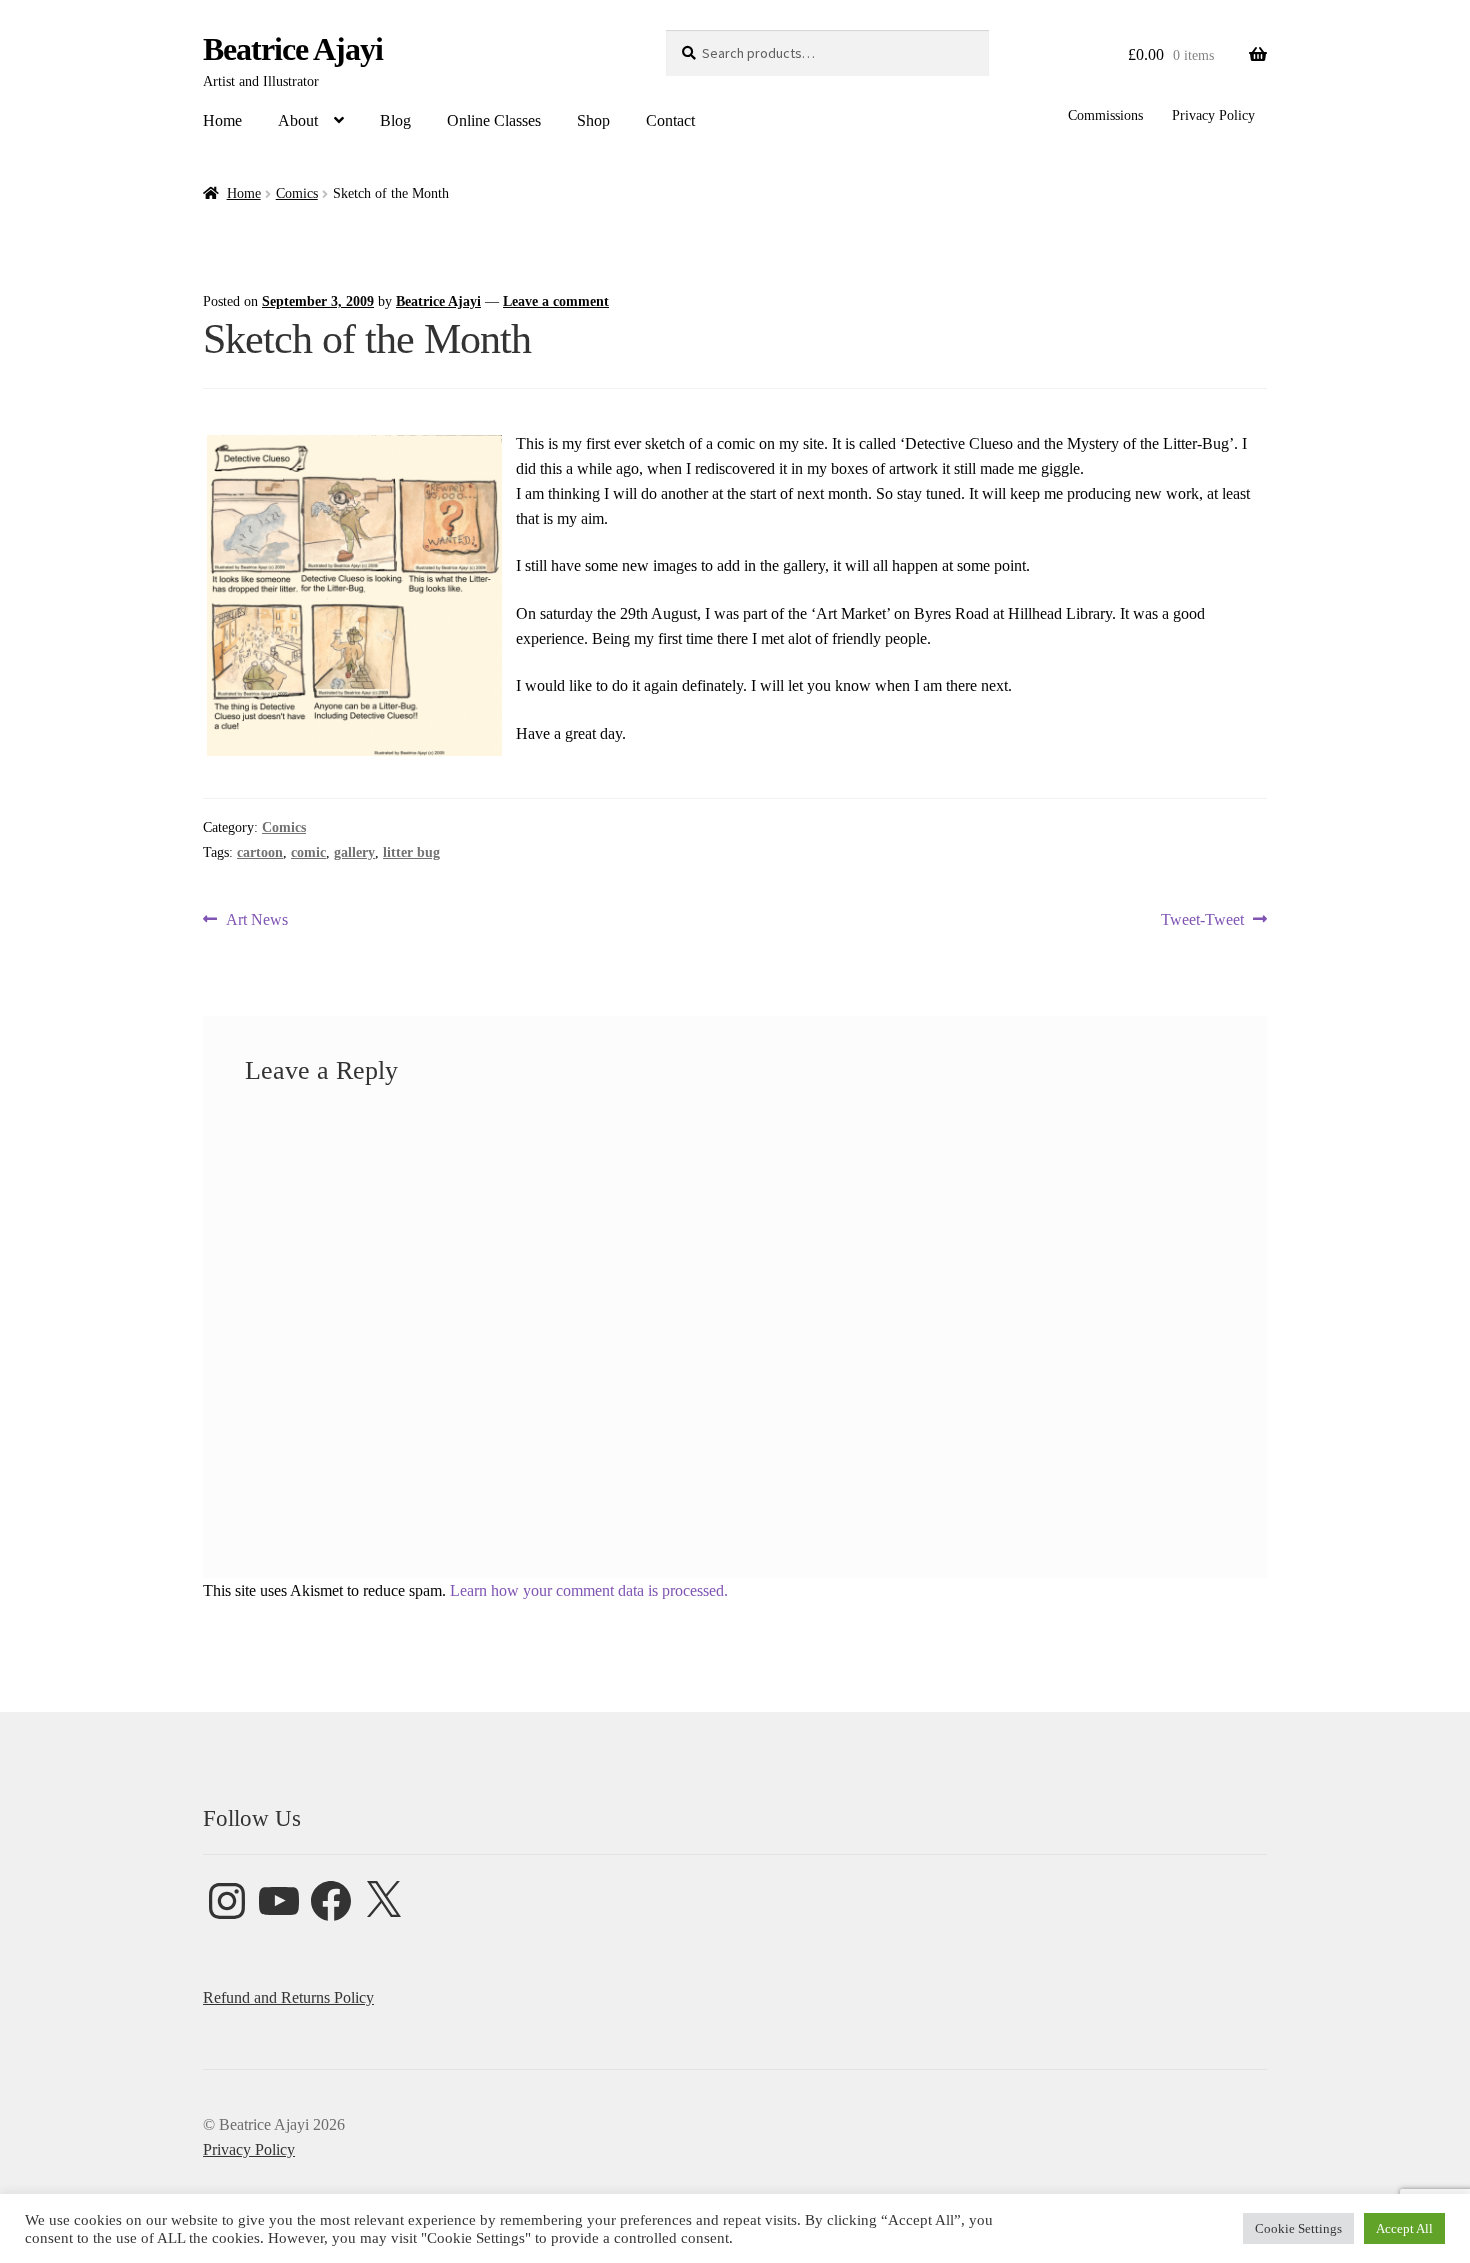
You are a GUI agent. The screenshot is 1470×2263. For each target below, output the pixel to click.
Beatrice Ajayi (293, 49)
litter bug (411, 852)
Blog (395, 120)
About (298, 120)
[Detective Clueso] (354, 595)
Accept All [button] (1404, 2228)
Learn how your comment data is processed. (589, 1590)
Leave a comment (556, 301)
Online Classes (494, 120)
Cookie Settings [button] (1298, 2228)
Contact (670, 120)
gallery (354, 852)
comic (308, 852)
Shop (593, 120)
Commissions (1105, 115)
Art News (256, 921)
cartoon (260, 852)
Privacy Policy (1213, 115)
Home (222, 120)
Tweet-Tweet (1202, 921)
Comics (297, 193)
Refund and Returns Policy (288, 1997)
